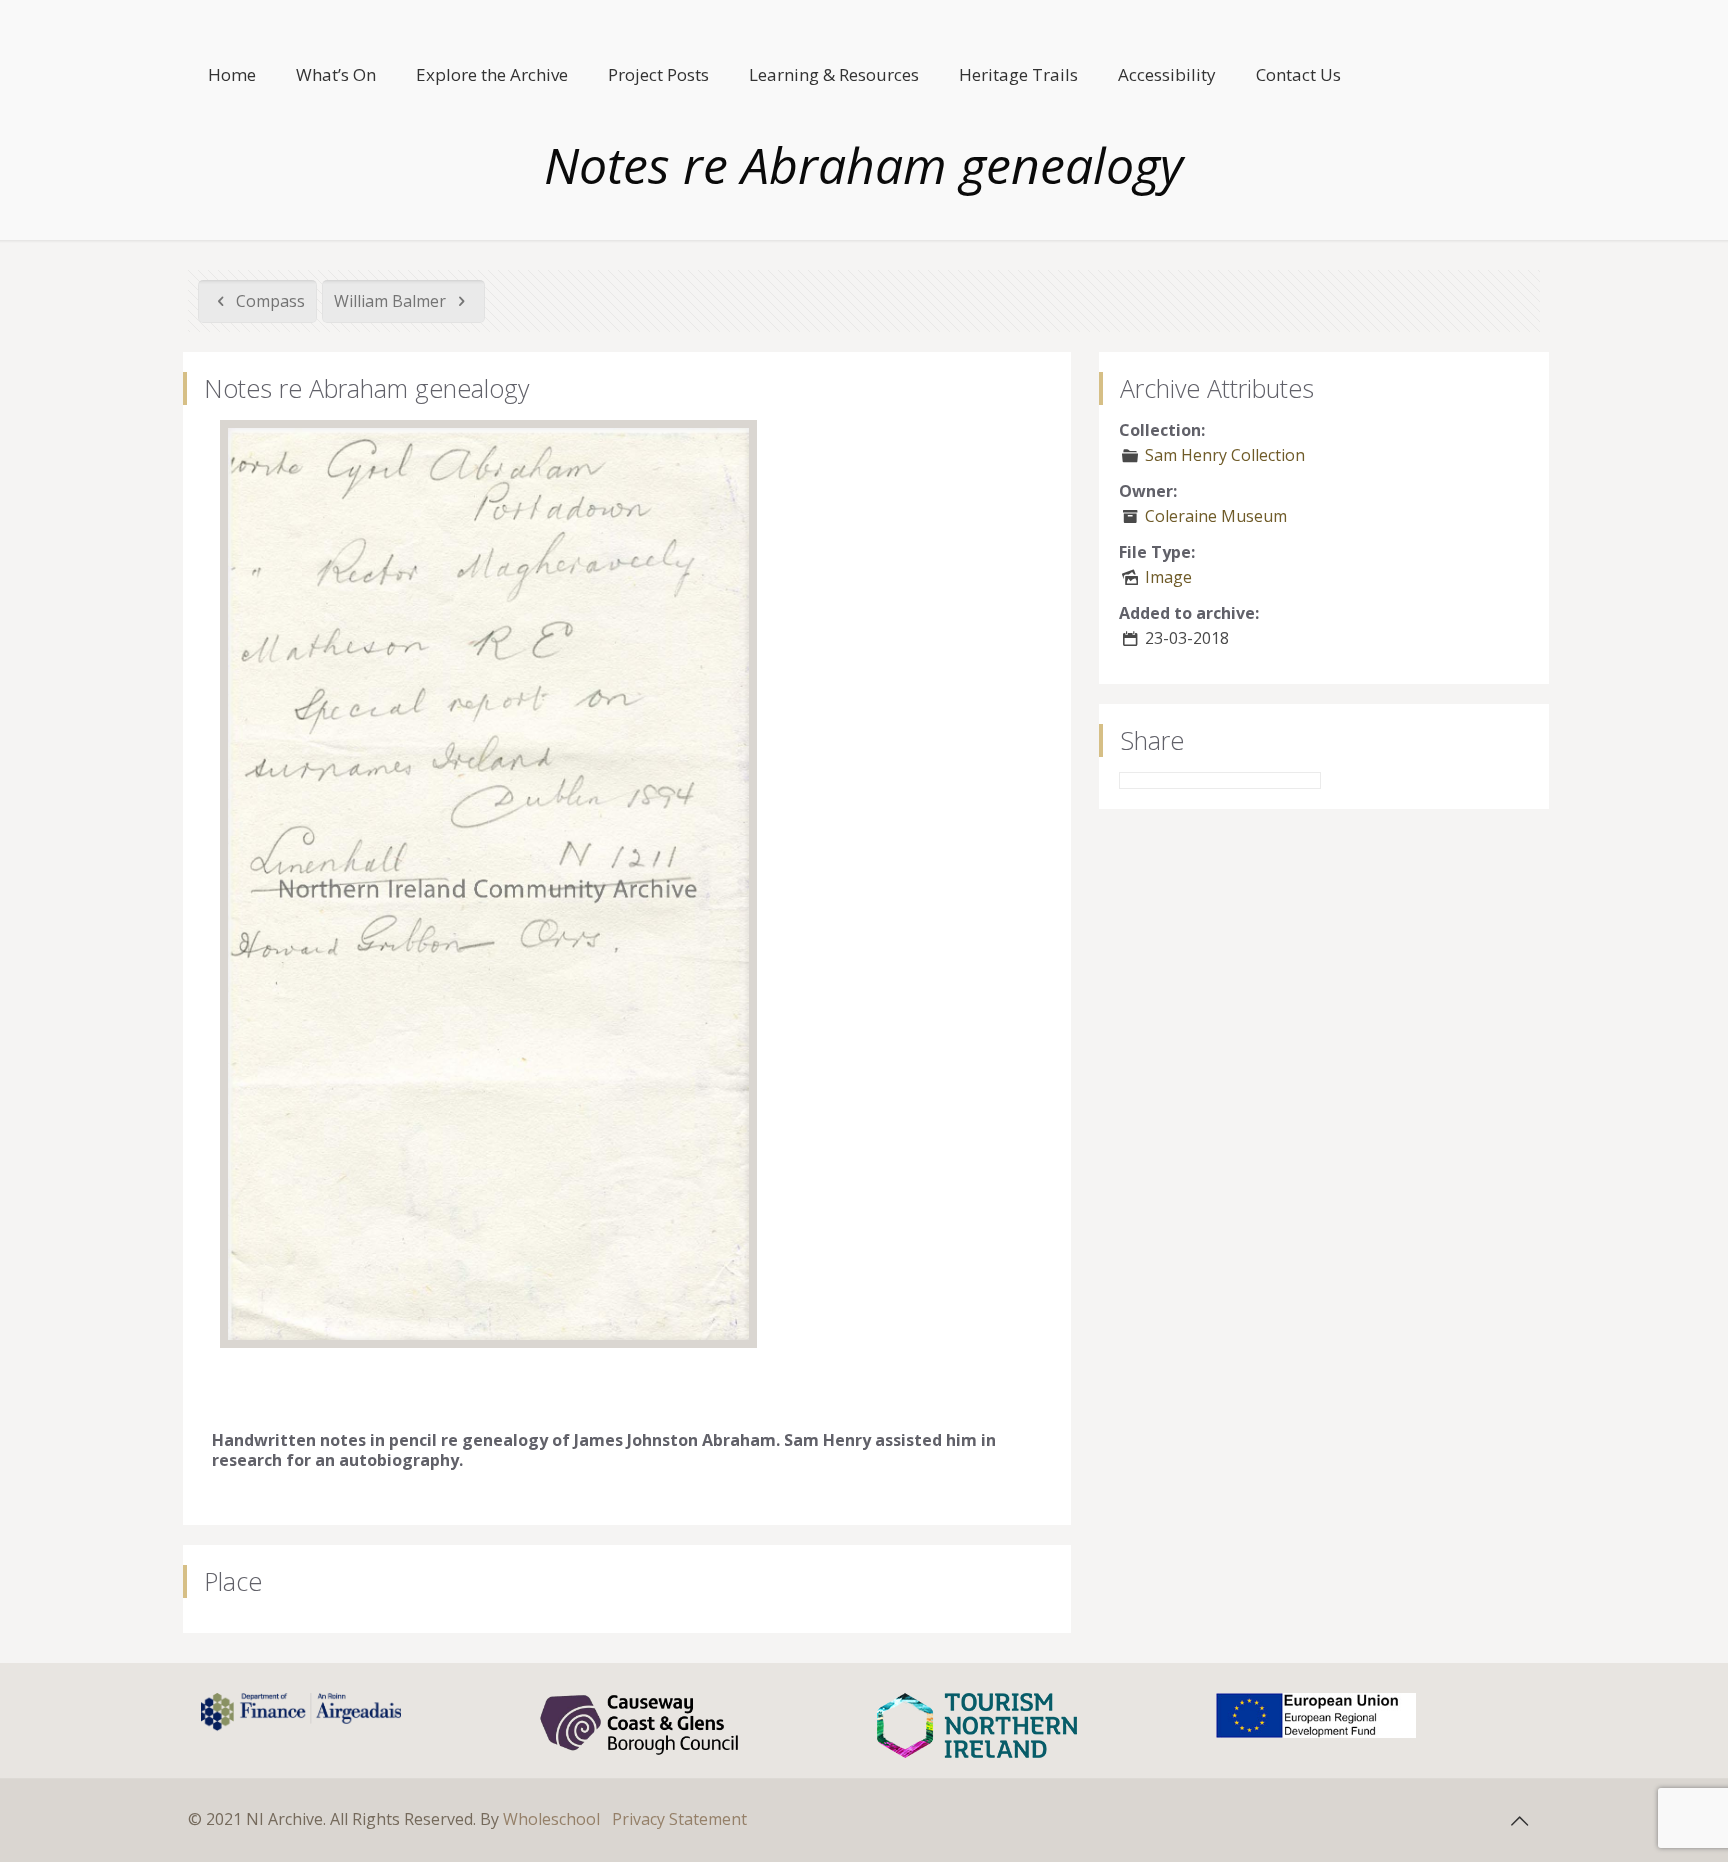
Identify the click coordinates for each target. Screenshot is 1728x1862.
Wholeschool (551, 1819)
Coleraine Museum (1216, 516)
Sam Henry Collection (1225, 455)
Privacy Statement (679, 1819)
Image (1168, 577)
